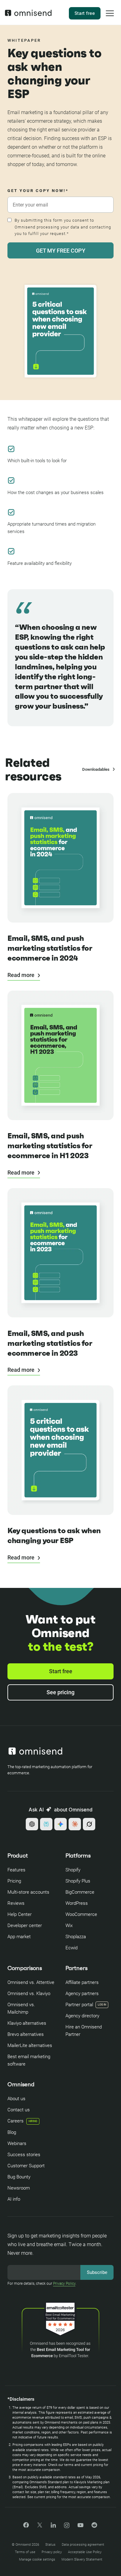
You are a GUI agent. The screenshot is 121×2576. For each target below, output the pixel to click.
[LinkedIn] (53, 2526)
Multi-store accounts (28, 1892)
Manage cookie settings (37, 2559)
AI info (14, 2199)
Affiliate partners (82, 1982)
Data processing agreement (83, 2545)
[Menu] (110, 17)
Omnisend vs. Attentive (31, 1982)
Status (50, 2545)
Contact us (19, 2110)
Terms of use (25, 2552)
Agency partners (82, 1994)
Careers (22, 2121)
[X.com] (40, 2527)
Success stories (24, 2155)
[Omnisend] (28, 15)
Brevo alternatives (26, 2034)
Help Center (20, 1914)
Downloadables (96, 769)
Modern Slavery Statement (82, 2559)
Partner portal (79, 2005)
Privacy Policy (64, 2284)
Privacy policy (52, 2552)
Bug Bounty (19, 2177)
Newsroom (19, 2188)
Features (16, 1870)
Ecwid (72, 1948)
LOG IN (102, 2005)
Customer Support (26, 2166)
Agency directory (82, 2016)
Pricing (14, 1881)
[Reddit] (94, 2527)
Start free (85, 13)
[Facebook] (26, 2526)
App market (19, 1937)
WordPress (77, 1903)
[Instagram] (67, 2527)
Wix (69, 1926)
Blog (12, 2132)
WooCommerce (81, 1914)
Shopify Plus (78, 1881)
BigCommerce (80, 1892)
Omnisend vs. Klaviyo (29, 1994)
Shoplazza (76, 1937)
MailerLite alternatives (30, 2045)
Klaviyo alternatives (27, 2023)
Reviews (16, 1903)
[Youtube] (81, 2526)
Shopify (73, 1870)
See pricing (60, 1692)
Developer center (25, 1926)
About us (16, 2099)
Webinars (17, 2143)
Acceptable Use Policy (85, 2552)
